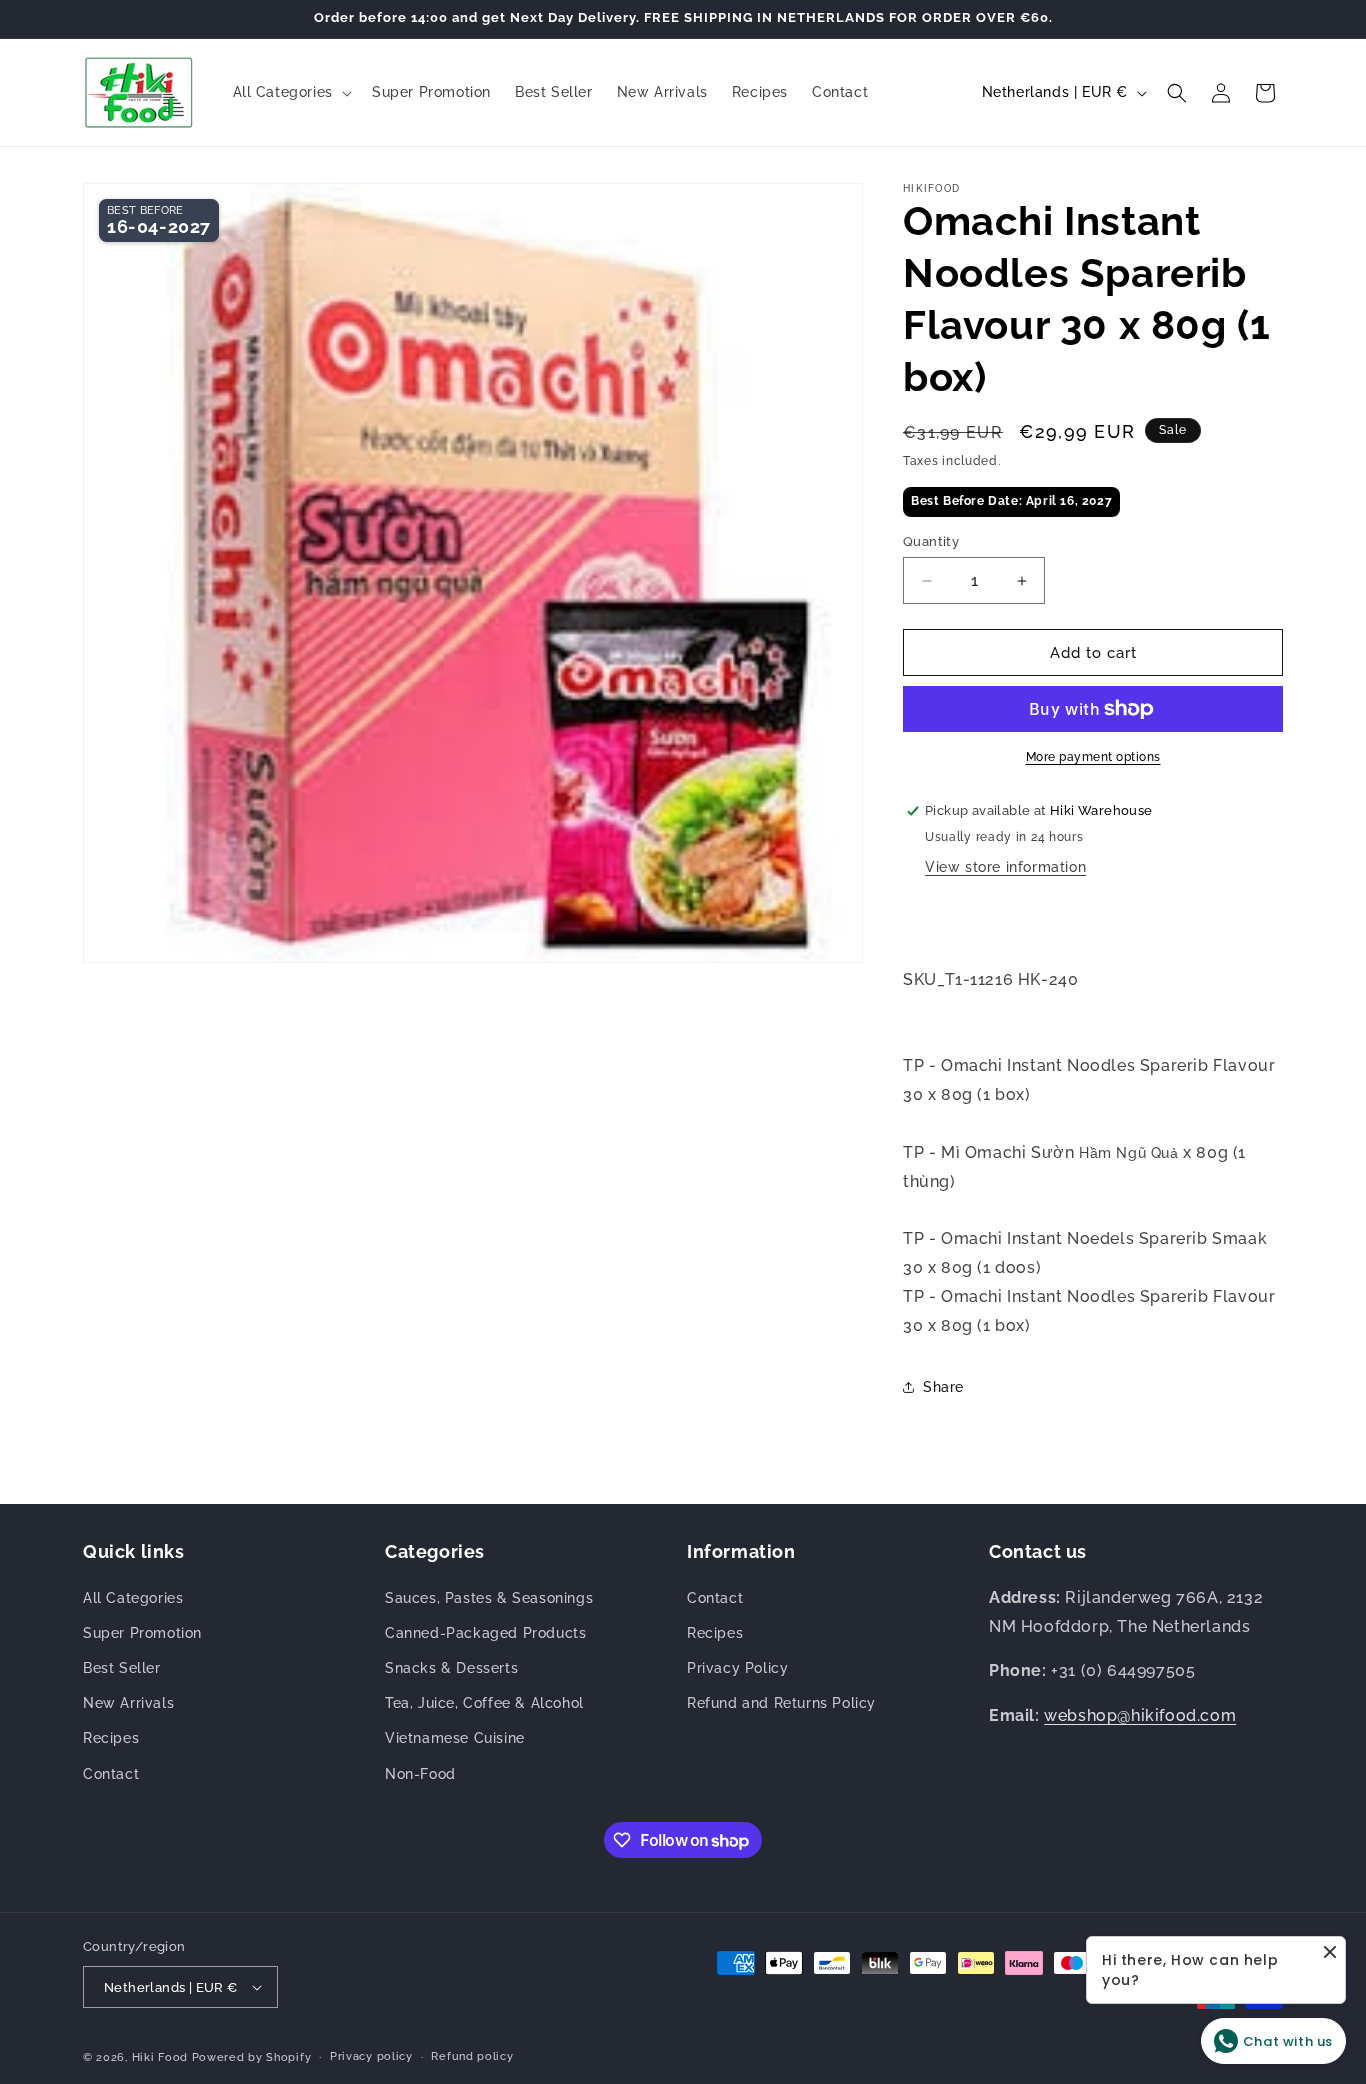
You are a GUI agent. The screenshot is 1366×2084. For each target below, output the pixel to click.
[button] (290, 92)
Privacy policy (371, 2056)
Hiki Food (160, 2057)
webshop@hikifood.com (1140, 1715)
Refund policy (472, 2056)
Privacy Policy (737, 1668)
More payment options (1093, 757)
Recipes (111, 1738)
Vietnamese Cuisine (455, 1738)
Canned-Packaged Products (485, 1633)
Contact (111, 1774)
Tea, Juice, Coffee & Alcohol (484, 1703)
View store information (1005, 867)
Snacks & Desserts (451, 1668)
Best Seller (122, 1668)
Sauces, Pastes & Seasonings (489, 1598)
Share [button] (943, 1387)
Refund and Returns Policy (781, 1703)
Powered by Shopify (252, 2057)
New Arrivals (128, 1703)
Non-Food (420, 1774)
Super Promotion (142, 1633)
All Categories (133, 1598)
